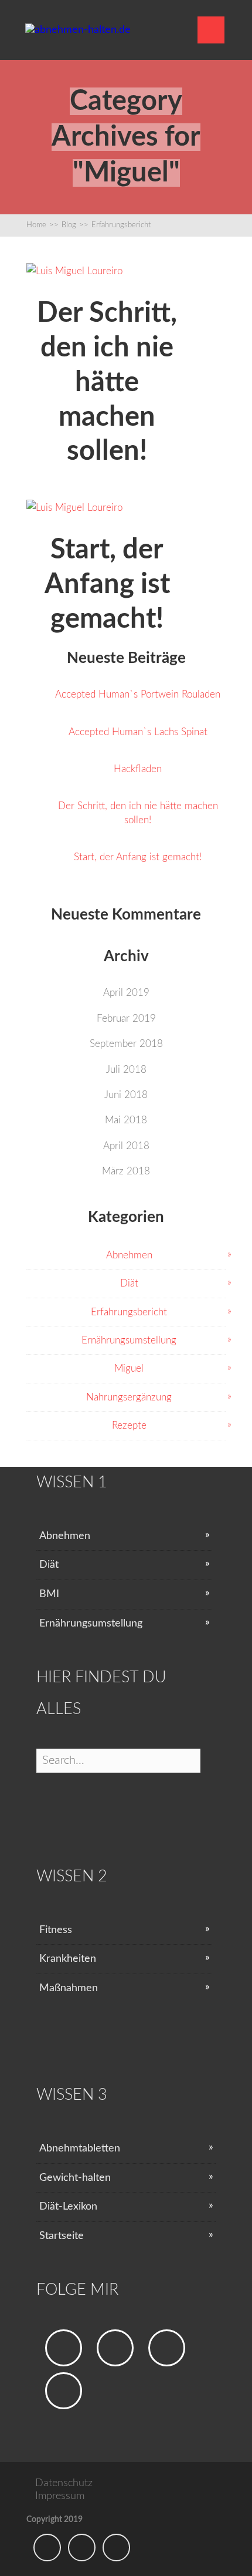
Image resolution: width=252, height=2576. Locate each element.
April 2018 (126, 1146)
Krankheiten (68, 1959)
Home (42, 225)
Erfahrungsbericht (121, 225)
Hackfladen (138, 769)
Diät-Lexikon (68, 2207)
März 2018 (126, 1171)
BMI (49, 1594)
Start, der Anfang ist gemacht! (138, 857)
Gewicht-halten (75, 2178)
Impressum (60, 2496)
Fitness (56, 1930)
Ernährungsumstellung (129, 1340)
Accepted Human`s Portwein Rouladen (138, 694)
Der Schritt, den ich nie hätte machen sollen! (138, 813)
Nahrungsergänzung (129, 1397)
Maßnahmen (69, 1988)
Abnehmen (129, 1255)
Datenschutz (64, 2483)
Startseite (62, 2236)
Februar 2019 (126, 1018)
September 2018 (126, 1044)
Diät (129, 1283)
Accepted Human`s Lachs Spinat (138, 732)
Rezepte (129, 1425)
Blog (75, 225)
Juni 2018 (126, 1095)
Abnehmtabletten (80, 2149)
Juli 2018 (126, 1070)
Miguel (129, 1368)
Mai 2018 (126, 1120)
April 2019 (126, 993)
